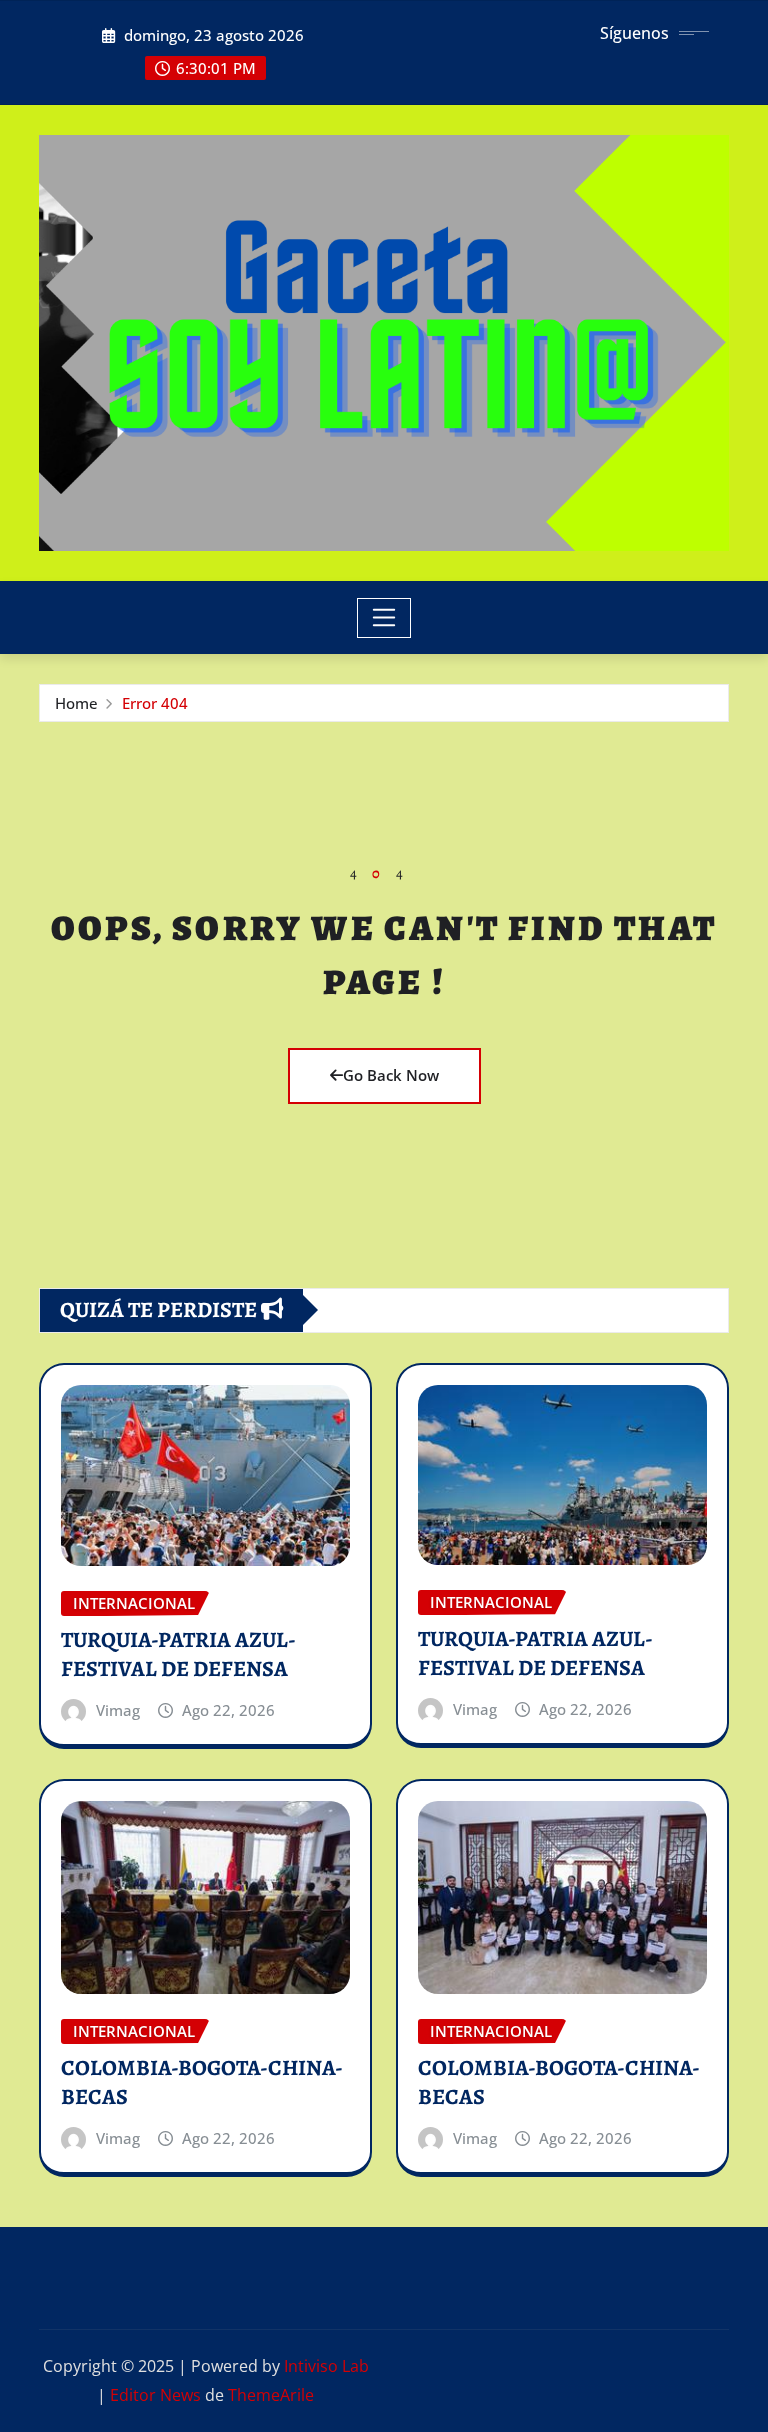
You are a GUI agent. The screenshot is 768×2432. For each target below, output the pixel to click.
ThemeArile (271, 2395)
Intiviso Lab (326, 2366)
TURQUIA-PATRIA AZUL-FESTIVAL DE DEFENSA (178, 1654)
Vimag (118, 1710)
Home (76, 703)
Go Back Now (391, 1075)
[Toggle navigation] (384, 618)
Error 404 (155, 703)
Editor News (155, 2395)
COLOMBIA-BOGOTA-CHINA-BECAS (202, 2082)
